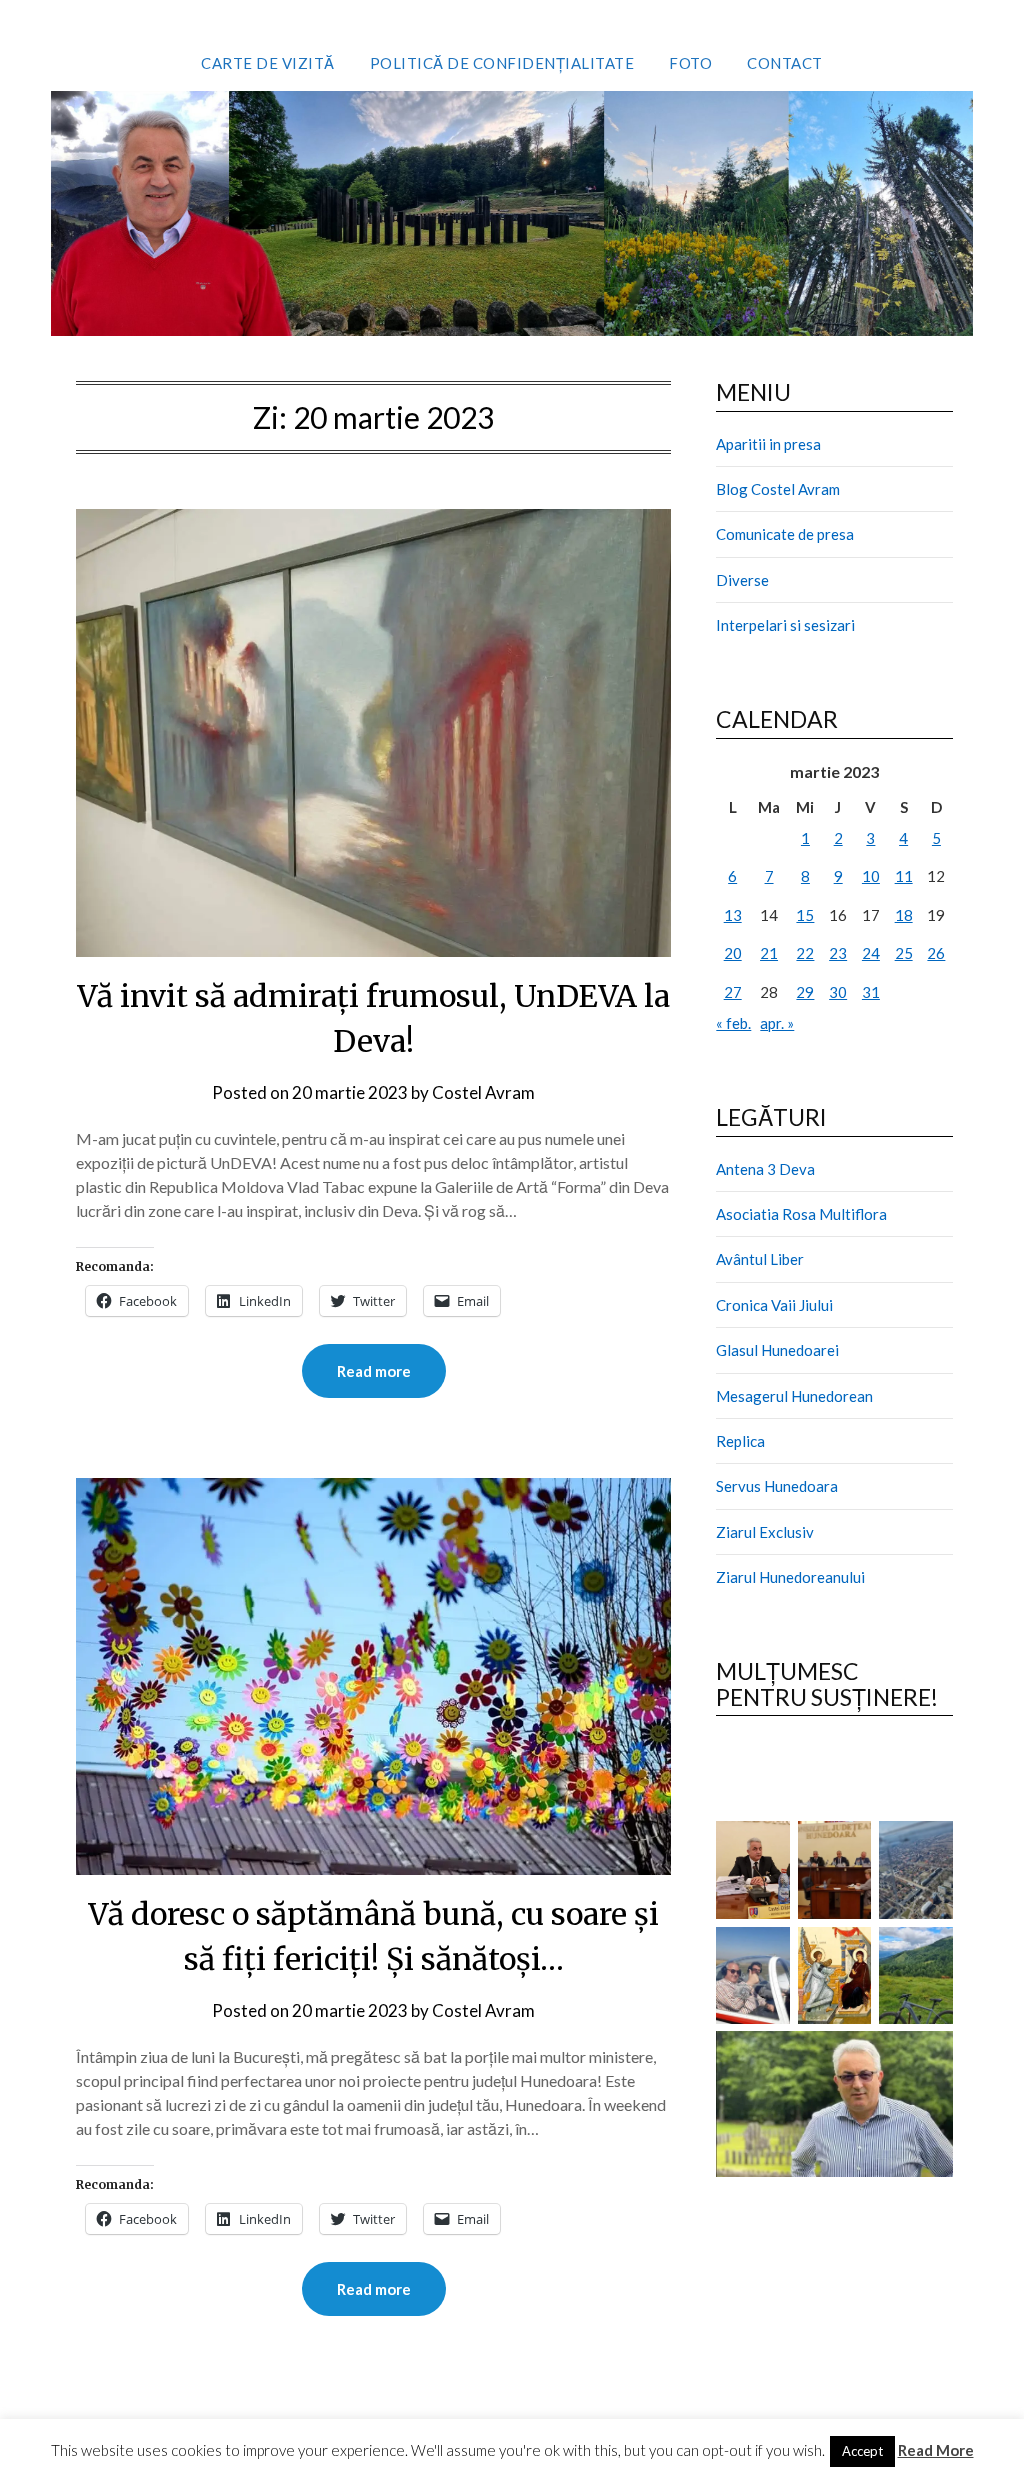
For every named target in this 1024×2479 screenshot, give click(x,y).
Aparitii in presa (768, 444)
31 (871, 992)
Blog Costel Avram (778, 489)
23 (838, 953)
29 (805, 992)
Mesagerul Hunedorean (794, 1396)
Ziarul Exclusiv (765, 1532)
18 (904, 915)
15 (805, 915)
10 (871, 876)
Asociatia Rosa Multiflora (801, 1214)
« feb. (733, 1023)
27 (733, 992)
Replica (740, 1441)
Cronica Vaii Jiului (774, 1305)
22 (805, 953)
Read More (936, 2450)
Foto (690, 63)
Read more (374, 1371)
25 (904, 953)
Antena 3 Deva (765, 1169)
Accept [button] (862, 2451)
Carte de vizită (268, 63)
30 (838, 992)
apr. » (777, 1023)
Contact (785, 63)
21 (769, 953)
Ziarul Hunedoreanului (790, 1577)
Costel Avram (483, 1092)
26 (936, 953)
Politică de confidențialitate (502, 63)
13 (733, 915)
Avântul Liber (760, 1259)
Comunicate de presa (785, 534)
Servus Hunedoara (777, 1486)
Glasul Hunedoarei (777, 1350)
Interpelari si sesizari (785, 625)
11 (904, 876)
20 (733, 953)
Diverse (742, 580)
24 (871, 953)
